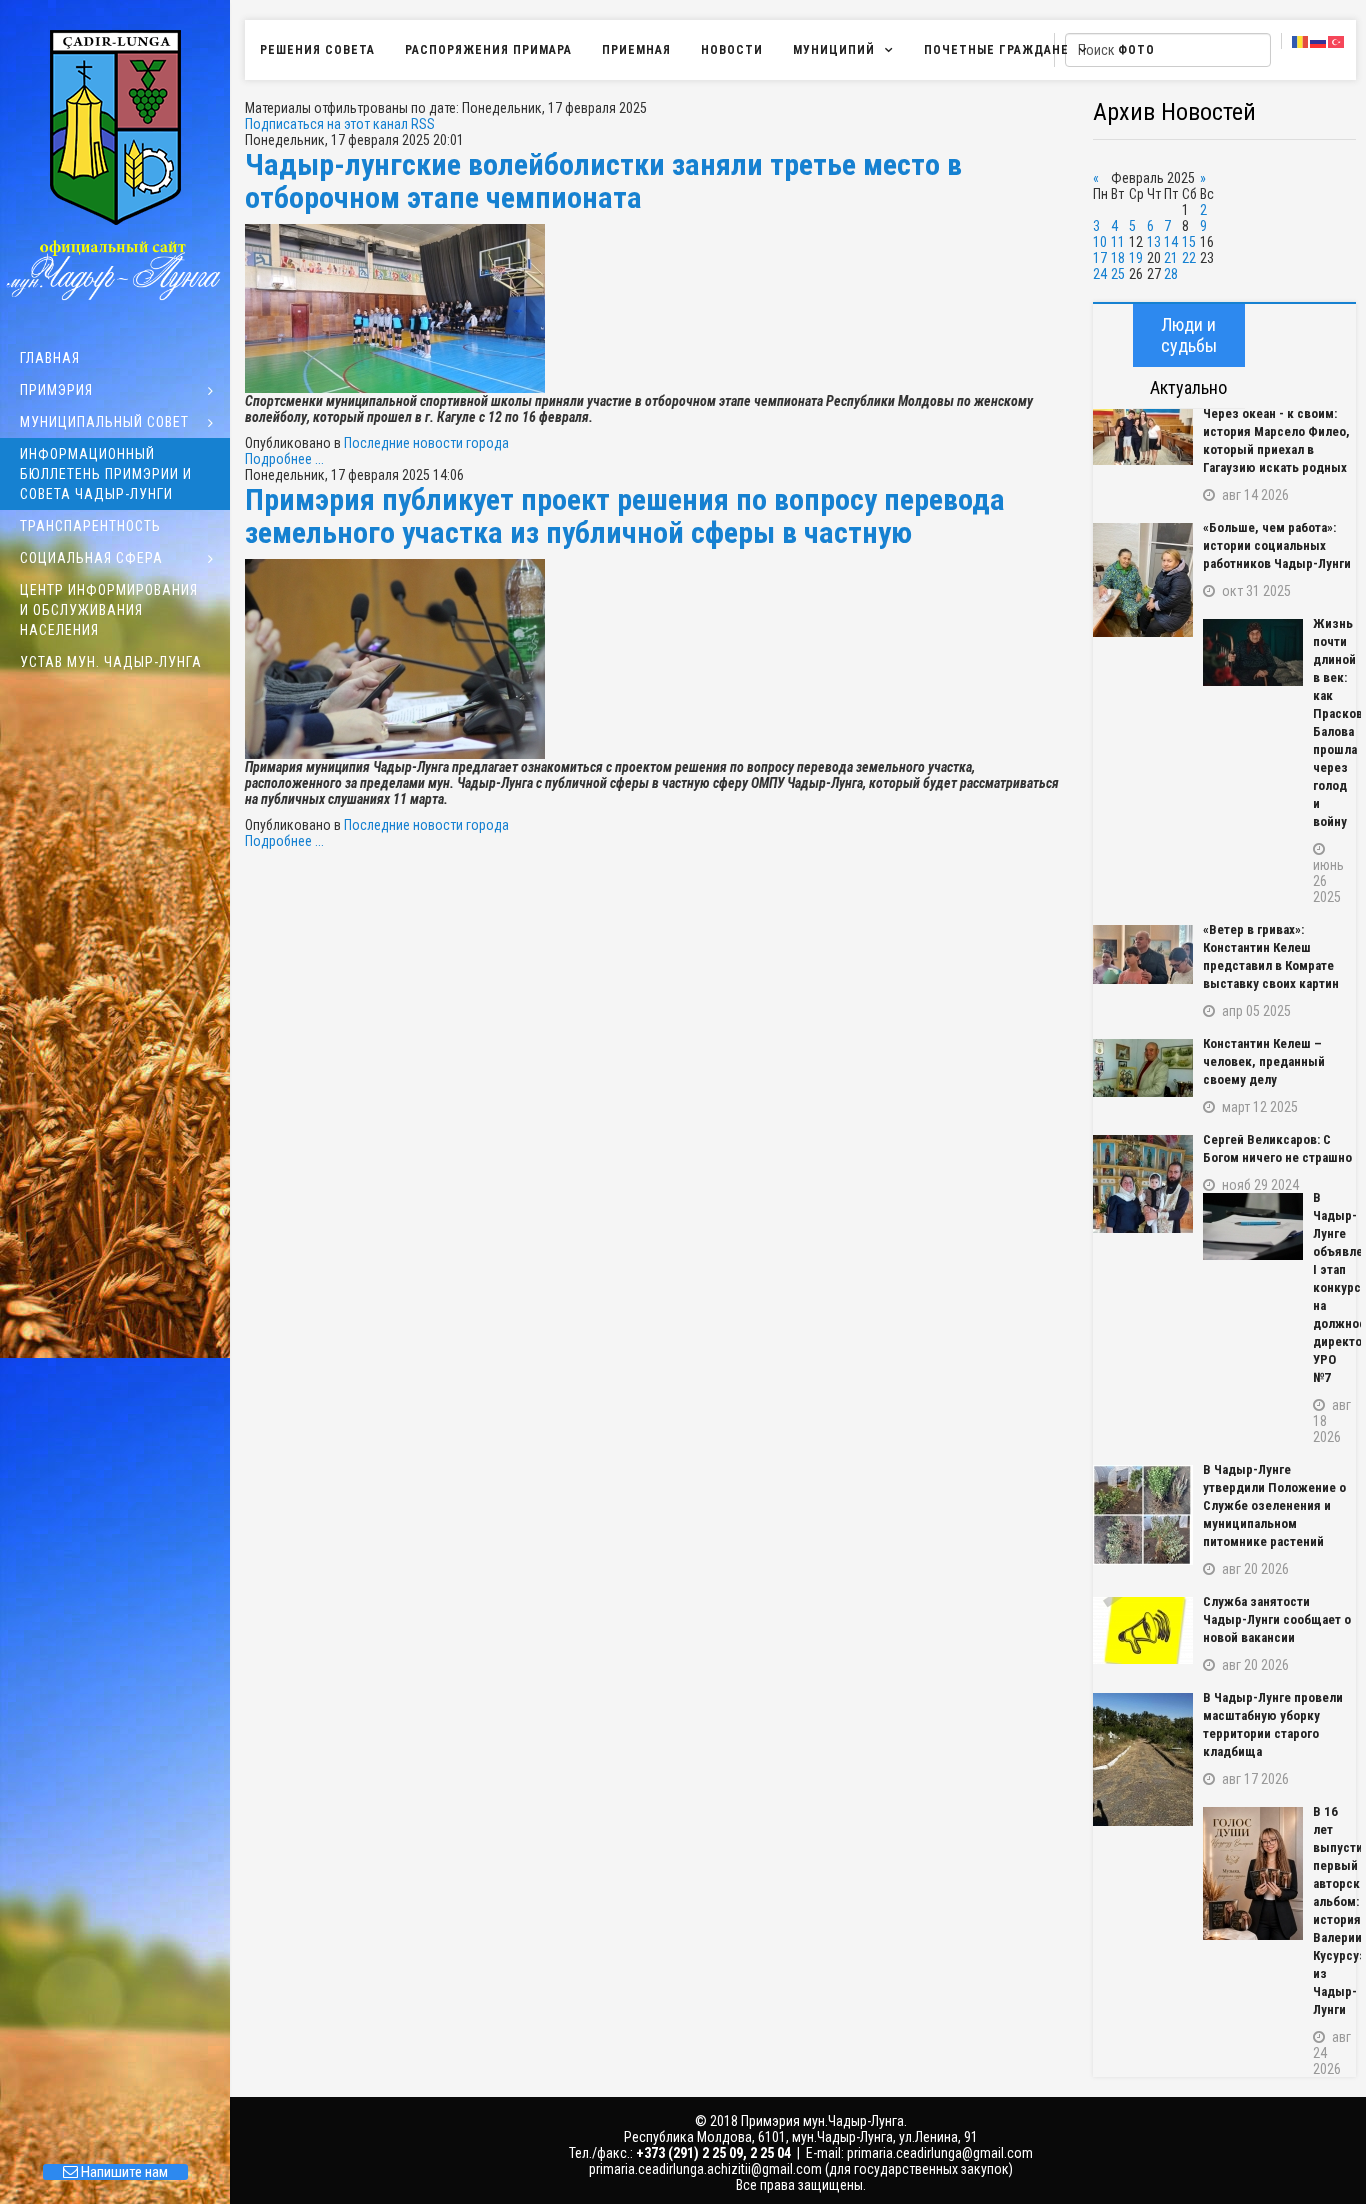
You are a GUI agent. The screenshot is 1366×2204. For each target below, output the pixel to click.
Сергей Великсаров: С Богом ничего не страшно (1277, 1148)
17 (1100, 258)
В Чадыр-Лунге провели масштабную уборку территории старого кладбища (1273, 1724)
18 (1118, 258)
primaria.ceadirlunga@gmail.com (940, 2153)
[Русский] (1319, 41)
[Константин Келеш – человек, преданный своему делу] (1143, 1068)
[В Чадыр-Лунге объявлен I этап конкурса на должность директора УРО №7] (1253, 1226)
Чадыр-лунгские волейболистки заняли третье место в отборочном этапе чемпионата (603, 181)
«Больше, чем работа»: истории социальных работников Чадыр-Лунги (1277, 545)
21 (1171, 258)
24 (1100, 274)
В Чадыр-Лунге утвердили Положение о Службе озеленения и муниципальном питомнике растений (1274, 1505)
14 (1171, 242)
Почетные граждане (996, 50)
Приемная (636, 50)
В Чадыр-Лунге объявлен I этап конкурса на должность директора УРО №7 (1334, 1287)
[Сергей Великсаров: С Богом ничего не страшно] (1143, 1184)
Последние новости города (426, 443)
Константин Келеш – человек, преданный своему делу (1264, 1061)
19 (1136, 258)
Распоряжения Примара (488, 50)
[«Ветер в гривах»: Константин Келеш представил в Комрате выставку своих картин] (1143, 954)
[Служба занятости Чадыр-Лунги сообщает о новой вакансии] (1143, 1630)
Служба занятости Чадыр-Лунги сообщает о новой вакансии (1277, 1619)
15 (1189, 242)
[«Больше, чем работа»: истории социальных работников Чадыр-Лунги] (1143, 580)
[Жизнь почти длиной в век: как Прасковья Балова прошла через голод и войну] (1253, 652)
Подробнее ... (284, 459)
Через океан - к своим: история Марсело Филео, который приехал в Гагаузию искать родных (1276, 440)
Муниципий (834, 50)
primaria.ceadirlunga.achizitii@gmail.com (705, 2169)
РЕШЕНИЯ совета (317, 50)
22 (1189, 258)
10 (1100, 242)
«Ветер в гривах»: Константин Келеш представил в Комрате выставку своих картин (1271, 956)
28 (1171, 274)
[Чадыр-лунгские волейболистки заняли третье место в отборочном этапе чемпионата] (659, 308)
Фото (1136, 50)
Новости (732, 50)
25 (1118, 274)
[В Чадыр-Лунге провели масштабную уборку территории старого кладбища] (1143, 1759)
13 (1154, 242)
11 (1118, 242)
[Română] (1301, 41)
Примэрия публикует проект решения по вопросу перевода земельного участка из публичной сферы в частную (625, 516)
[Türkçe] (1337, 41)
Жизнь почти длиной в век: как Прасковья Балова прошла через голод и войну (1334, 722)
